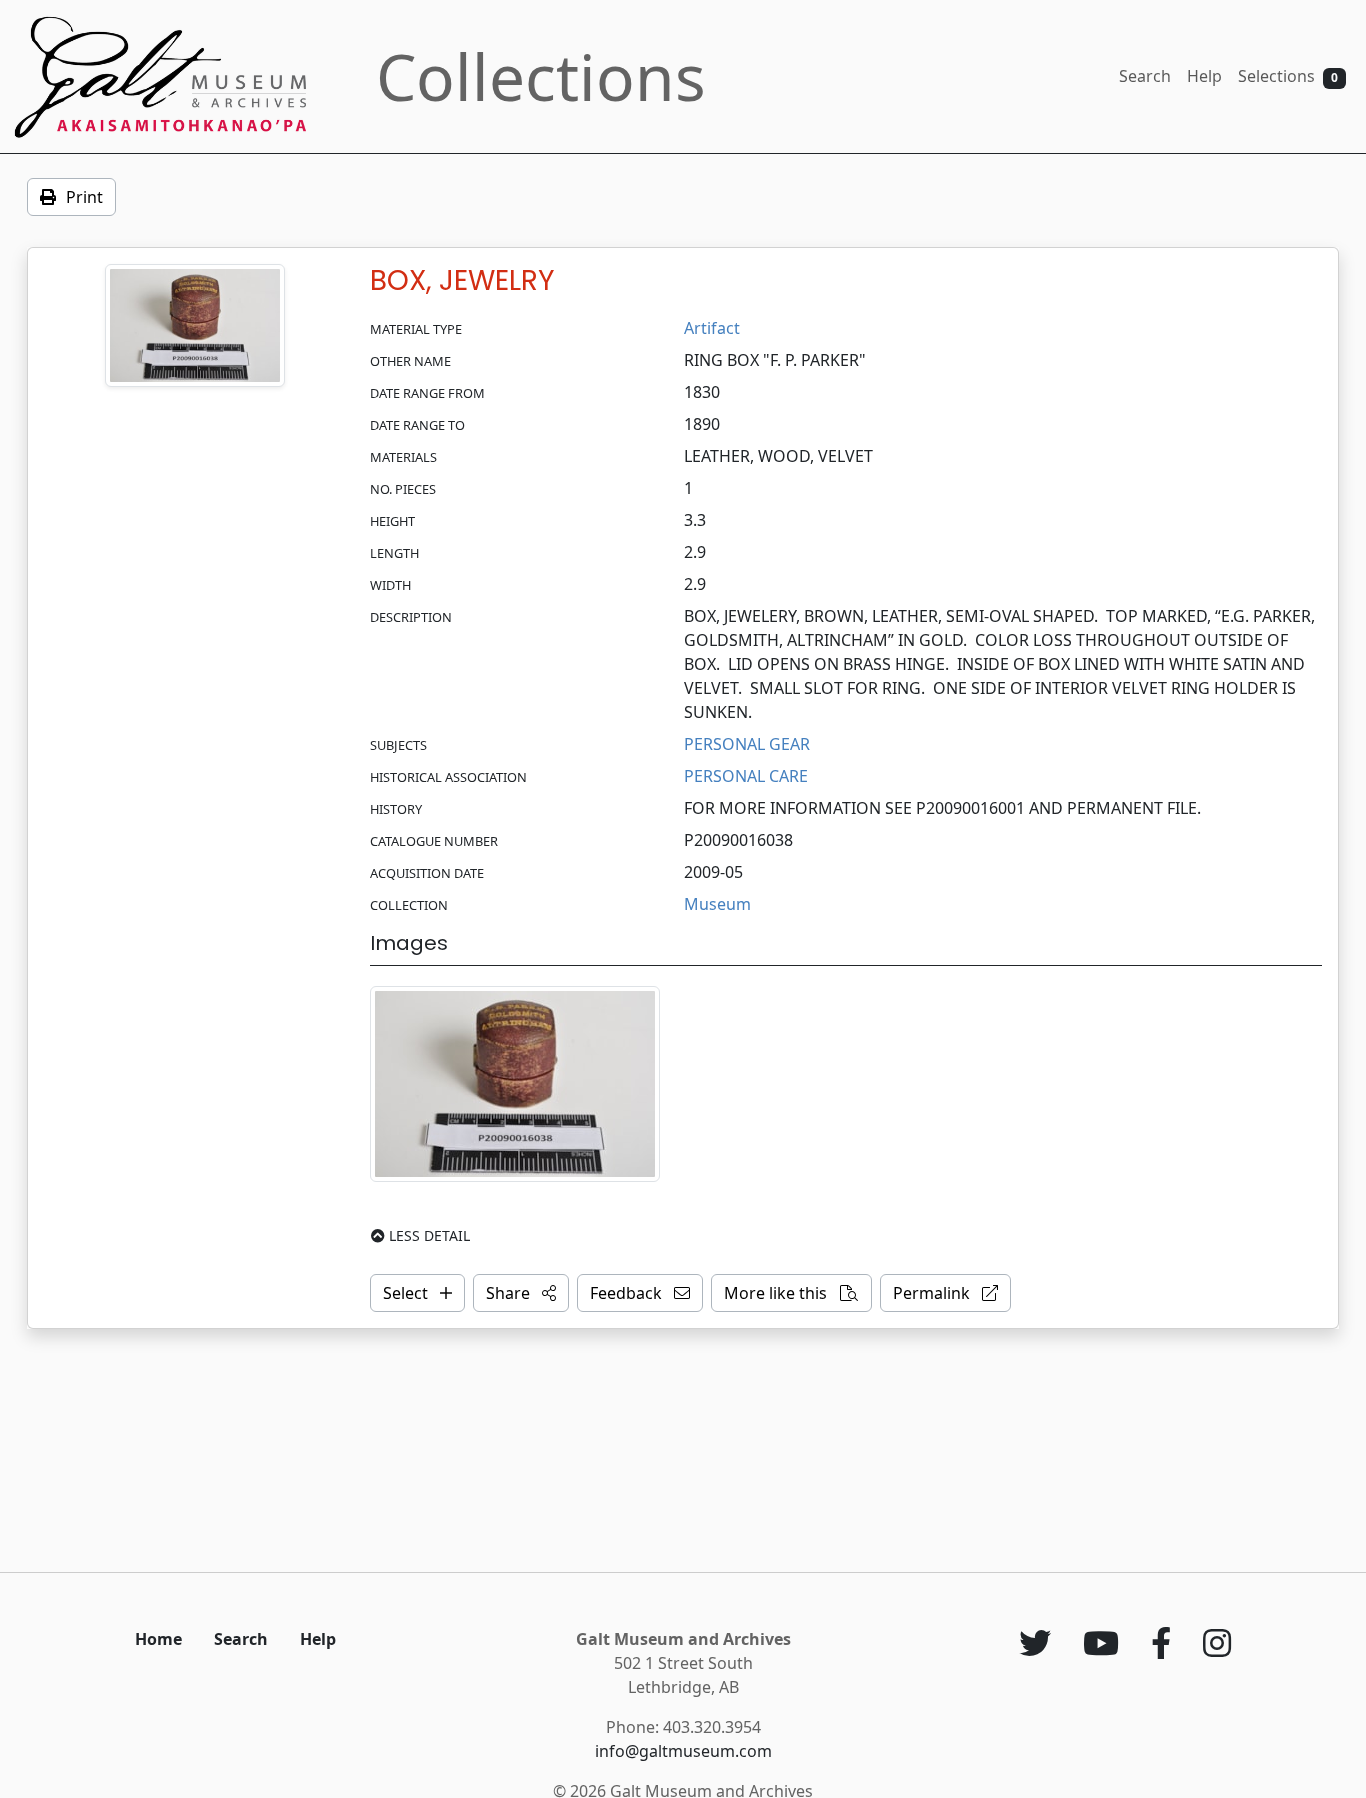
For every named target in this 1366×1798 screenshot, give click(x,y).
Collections (541, 76)
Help (1204, 76)
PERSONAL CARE (746, 776)
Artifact (712, 328)
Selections (1288, 76)
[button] (521, 1293)
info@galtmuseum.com (683, 1751)
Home (158, 1639)
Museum (717, 904)
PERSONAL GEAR (747, 744)
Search (1145, 76)
